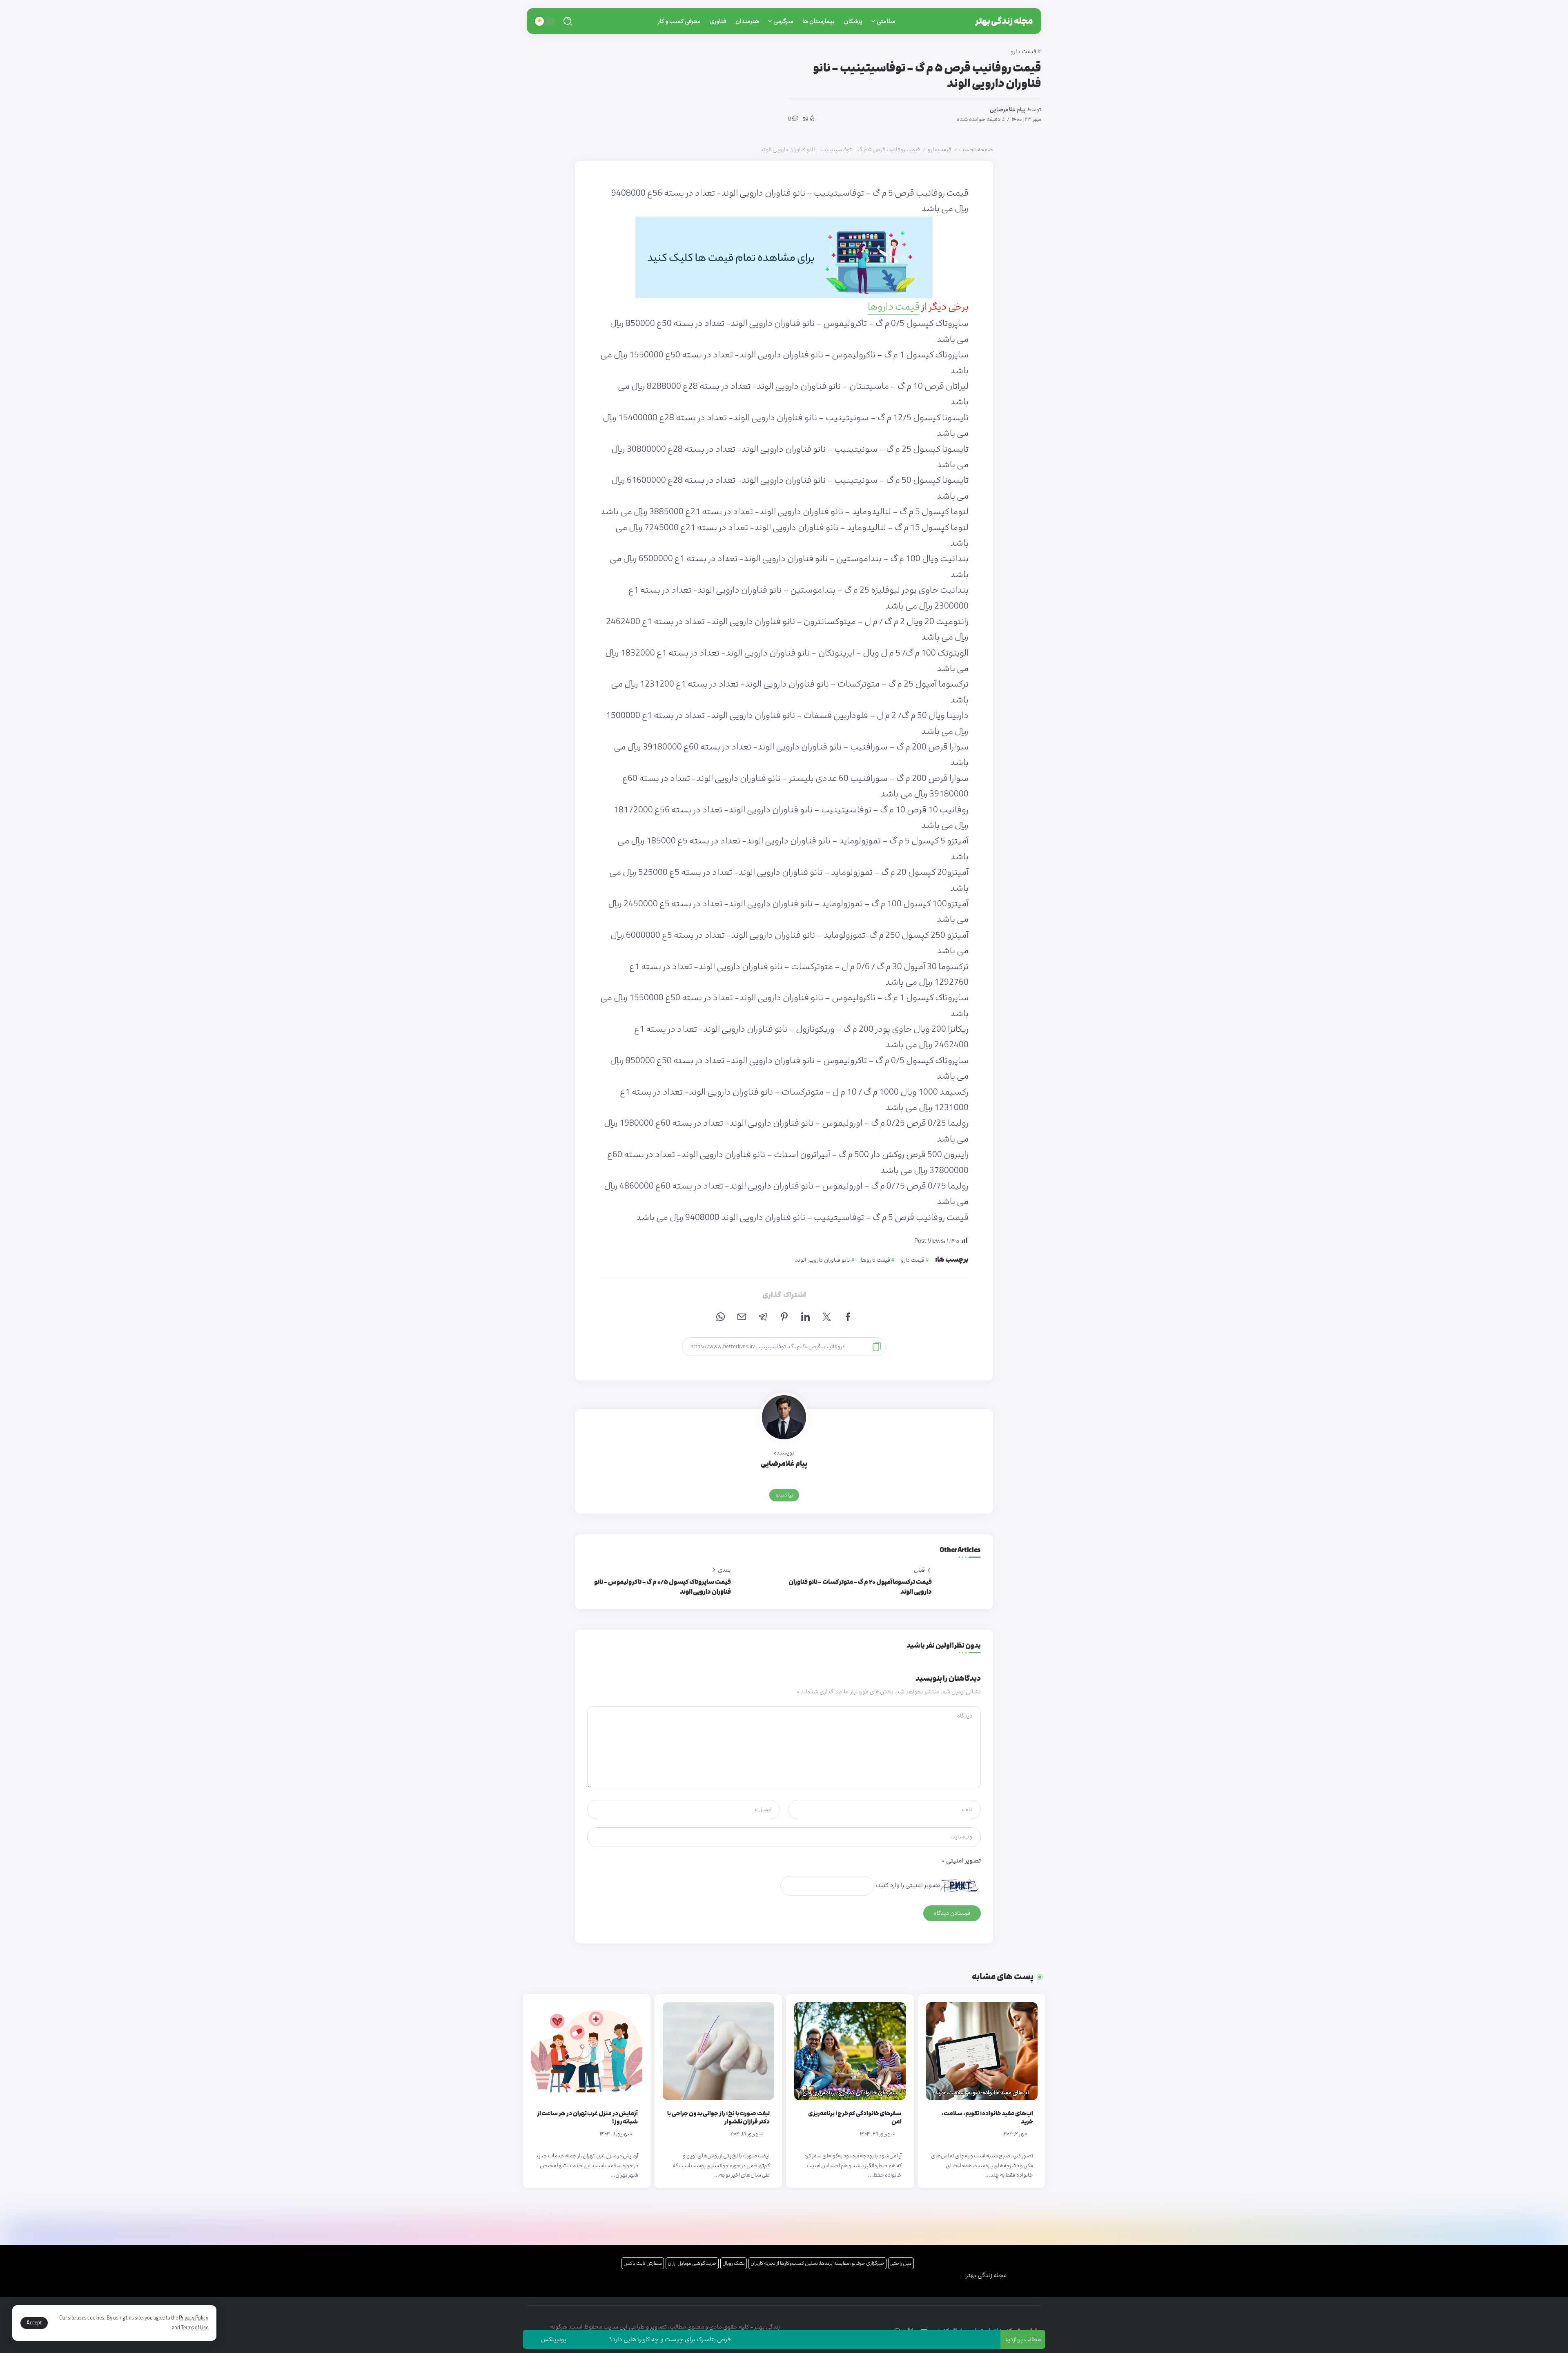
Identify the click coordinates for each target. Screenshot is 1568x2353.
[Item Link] (982, 2051)
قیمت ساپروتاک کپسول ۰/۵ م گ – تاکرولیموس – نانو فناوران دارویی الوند (663, 1587)
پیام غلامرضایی (1008, 109)
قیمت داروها (894, 307)
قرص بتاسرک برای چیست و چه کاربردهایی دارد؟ (775, 2339)
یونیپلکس (658, 2339)
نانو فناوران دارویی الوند (823, 1260)
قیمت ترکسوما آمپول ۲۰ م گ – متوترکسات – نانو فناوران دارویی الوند (860, 1587)
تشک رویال (734, 2263)
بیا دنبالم (784, 1495)
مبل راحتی (901, 2263)
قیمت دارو (940, 149)
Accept (34, 2323)
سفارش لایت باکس (643, 2263)
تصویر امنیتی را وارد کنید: (908, 1885)
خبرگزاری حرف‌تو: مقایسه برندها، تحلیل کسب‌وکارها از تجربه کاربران (817, 2263)
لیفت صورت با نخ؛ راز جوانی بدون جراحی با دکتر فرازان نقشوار (718, 2118)
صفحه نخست (976, 149)
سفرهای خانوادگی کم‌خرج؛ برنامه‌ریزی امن (855, 2118)
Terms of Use (195, 2328)
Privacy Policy (194, 2318)
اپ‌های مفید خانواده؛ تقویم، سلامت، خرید (987, 2118)
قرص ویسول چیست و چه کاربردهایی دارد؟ (548, 2339)
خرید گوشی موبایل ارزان (692, 2263)
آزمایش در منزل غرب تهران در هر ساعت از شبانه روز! (588, 2118)
